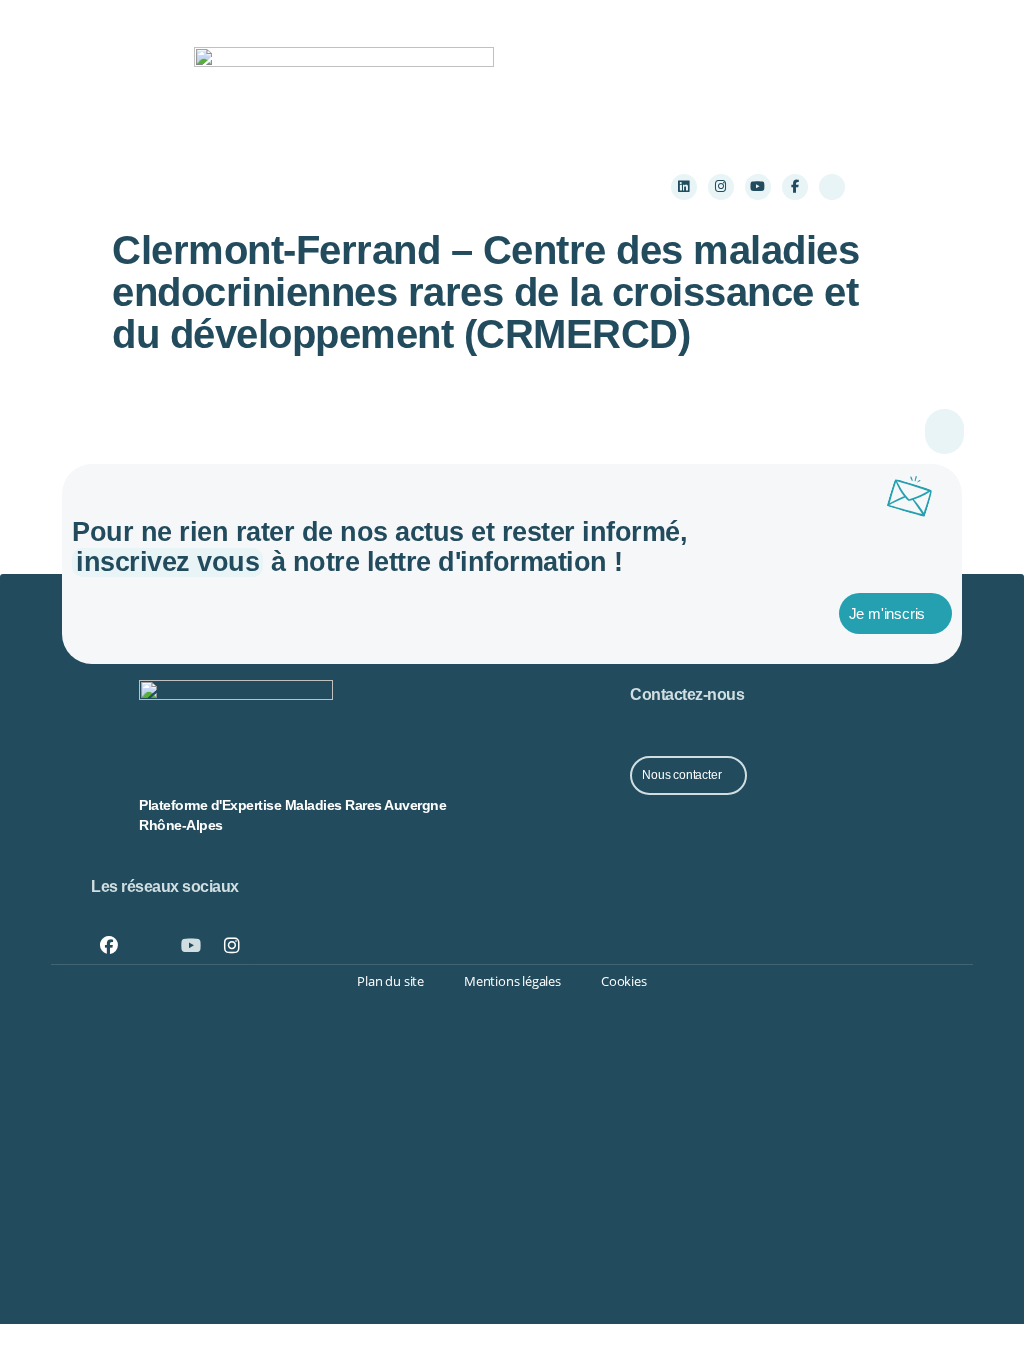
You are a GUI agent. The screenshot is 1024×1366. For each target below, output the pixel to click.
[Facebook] (109, 946)
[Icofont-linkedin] (150, 946)
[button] (261, 186)
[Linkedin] (684, 187)
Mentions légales (512, 981)
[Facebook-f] (795, 187)
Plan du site (390, 981)
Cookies (624, 981)
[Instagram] (721, 187)
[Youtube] (758, 187)
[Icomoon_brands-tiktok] (832, 187)
